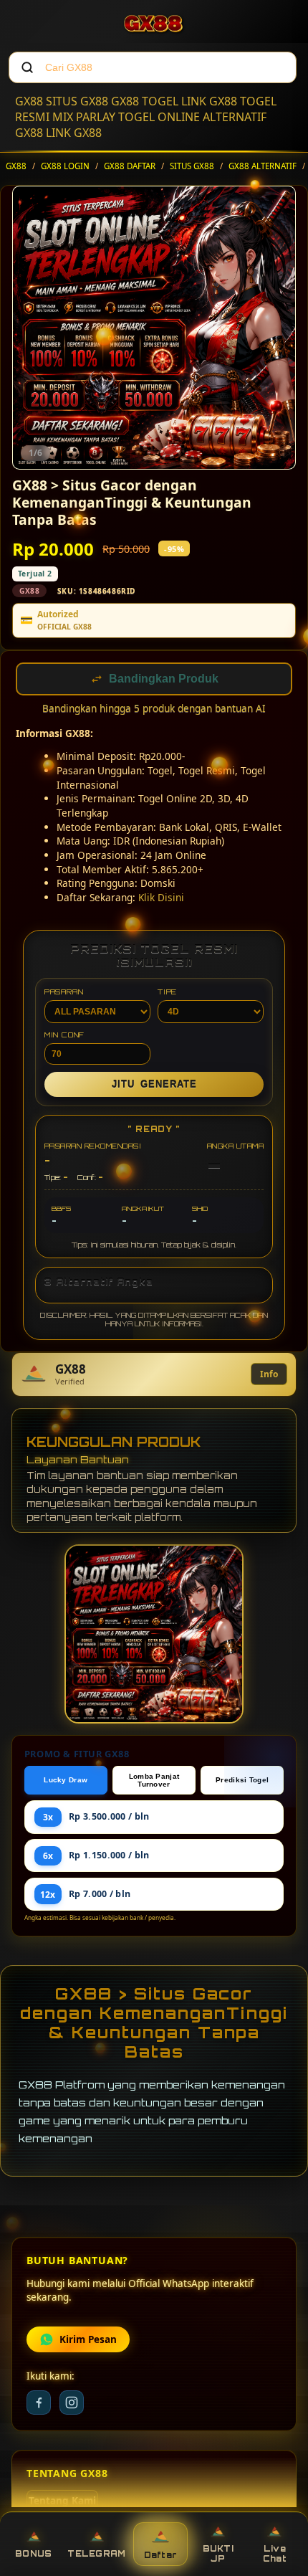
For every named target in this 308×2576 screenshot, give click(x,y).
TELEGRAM (96, 2554)
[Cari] (27, 67)
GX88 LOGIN (65, 166)
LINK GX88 (209, 101)
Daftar (161, 2555)
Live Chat (275, 2554)
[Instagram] (72, 2404)
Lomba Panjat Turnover (154, 1782)
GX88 (29, 101)
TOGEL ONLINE (159, 117)
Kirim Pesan (88, 2341)
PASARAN (64, 993)
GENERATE (154, 1086)
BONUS (33, 2554)
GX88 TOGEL (145, 101)
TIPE (167, 993)
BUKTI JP (218, 2554)
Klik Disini (161, 899)
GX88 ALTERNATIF (263, 166)
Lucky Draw (66, 1781)
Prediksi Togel (242, 1781)
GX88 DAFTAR (130, 166)
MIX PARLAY (84, 117)
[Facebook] (39, 2404)
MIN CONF (64, 1036)
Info (269, 1375)
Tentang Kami (62, 2502)
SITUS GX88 (77, 101)
